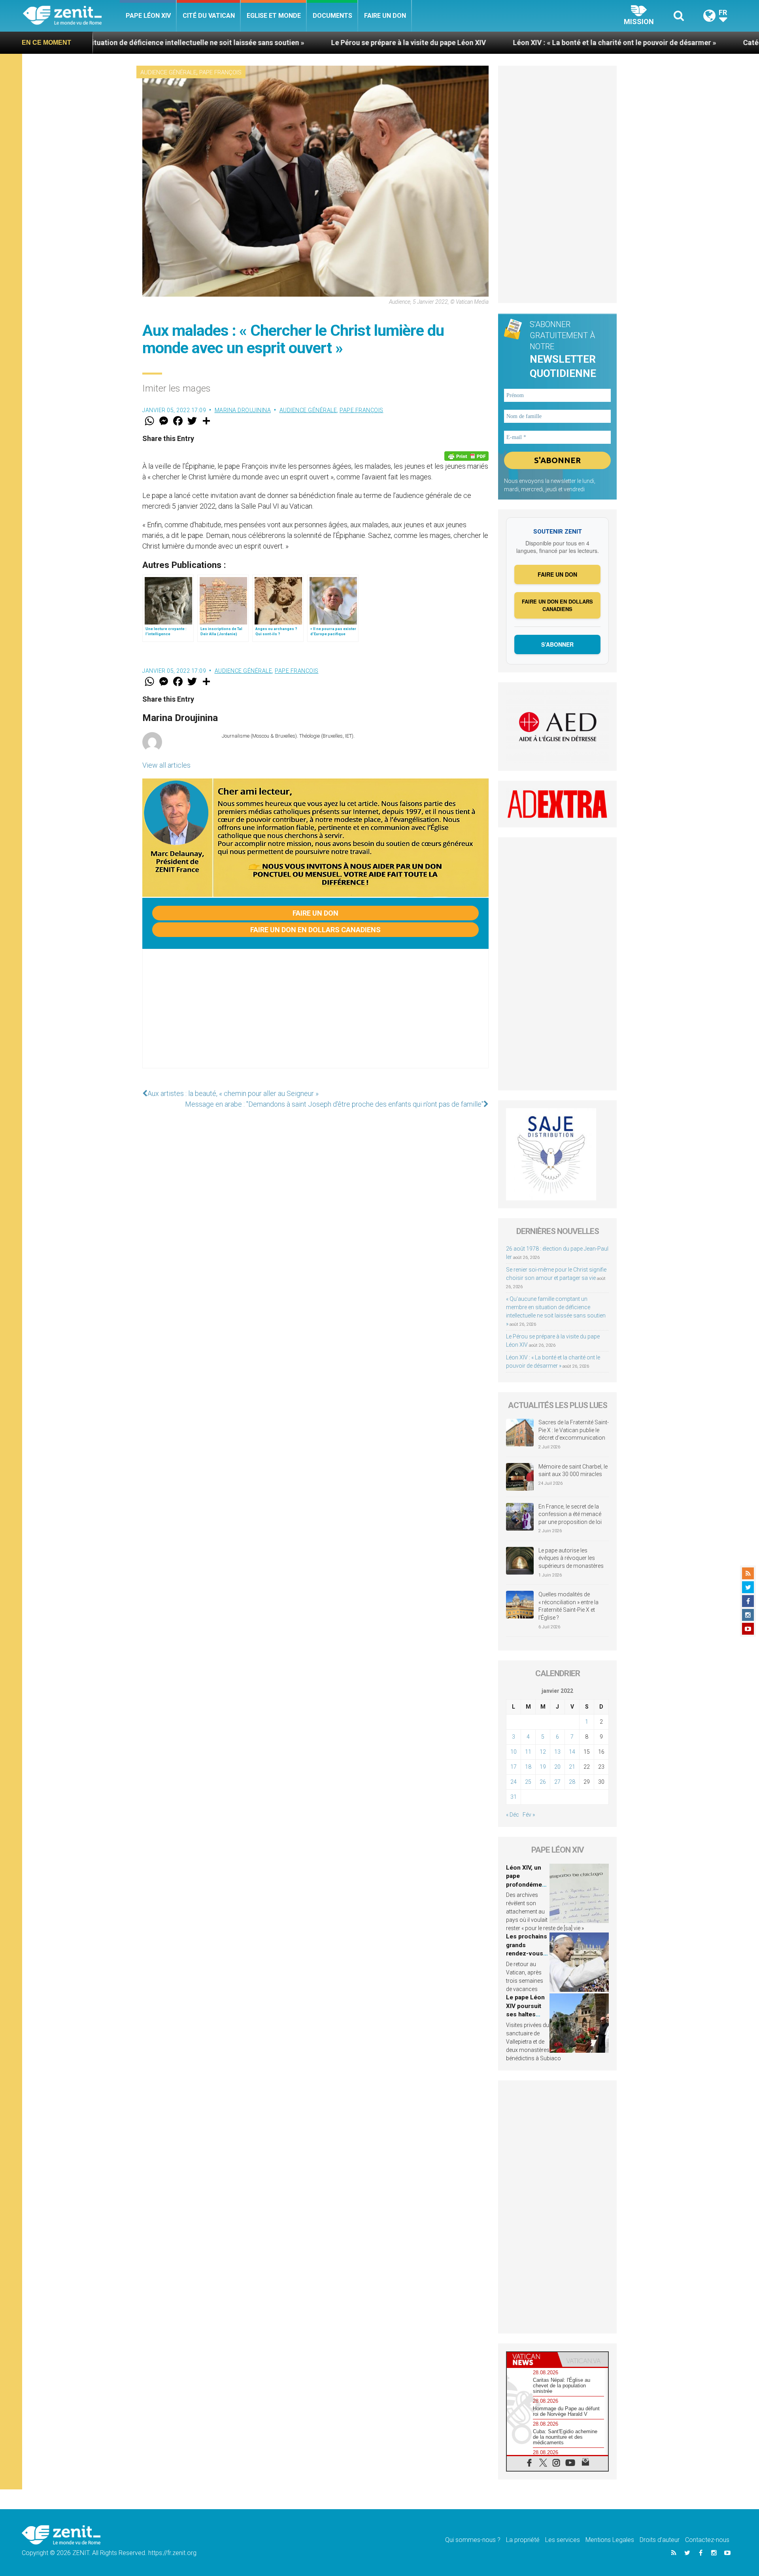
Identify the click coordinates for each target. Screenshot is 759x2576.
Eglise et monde (274, 16)
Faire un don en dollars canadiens (315, 930)
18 (528, 1767)
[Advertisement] (315, 1016)
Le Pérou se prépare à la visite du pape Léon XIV (250, 43)
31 (514, 1797)
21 (572, 1767)
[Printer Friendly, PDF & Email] (466, 456)
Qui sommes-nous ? (473, 2540)
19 (543, 1767)
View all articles (166, 765)
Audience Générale (168, 72)
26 (543, 1782)
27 (557, 1782)
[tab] (532, 2359)
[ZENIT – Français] (71, 16)
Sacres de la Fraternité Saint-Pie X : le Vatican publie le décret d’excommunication (574, 1430)
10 (514, 1752)
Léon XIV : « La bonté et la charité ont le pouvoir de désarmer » (456, 43)
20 (557, 1767)
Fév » (529, 1815)
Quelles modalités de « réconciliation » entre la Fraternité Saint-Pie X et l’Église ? (568, 1606)
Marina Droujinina (243, 410)
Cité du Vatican (209, 16)
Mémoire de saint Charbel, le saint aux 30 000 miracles (573, 1471)
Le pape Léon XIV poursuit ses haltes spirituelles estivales (525, 2014)
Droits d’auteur (660, 2540)
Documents (332, 16)
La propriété (523, 2540)
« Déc (513, 1815)
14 (572, 1752)
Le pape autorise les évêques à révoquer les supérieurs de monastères (571, 1558)
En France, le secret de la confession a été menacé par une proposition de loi (570, 1514)
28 (572, 1782)
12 (543, 1752)
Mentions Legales (610, 2540)
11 (528, 1752)
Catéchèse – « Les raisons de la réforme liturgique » (669, 43)
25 (528, 1782)
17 (514, 1767)
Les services (563, 2540)
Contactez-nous (707, 2540)
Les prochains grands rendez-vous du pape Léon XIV (527, 1953)
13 (557, 1752)
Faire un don (385, 16)
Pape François (220, 72)
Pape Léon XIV (148, 16)
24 (514, 1782)
